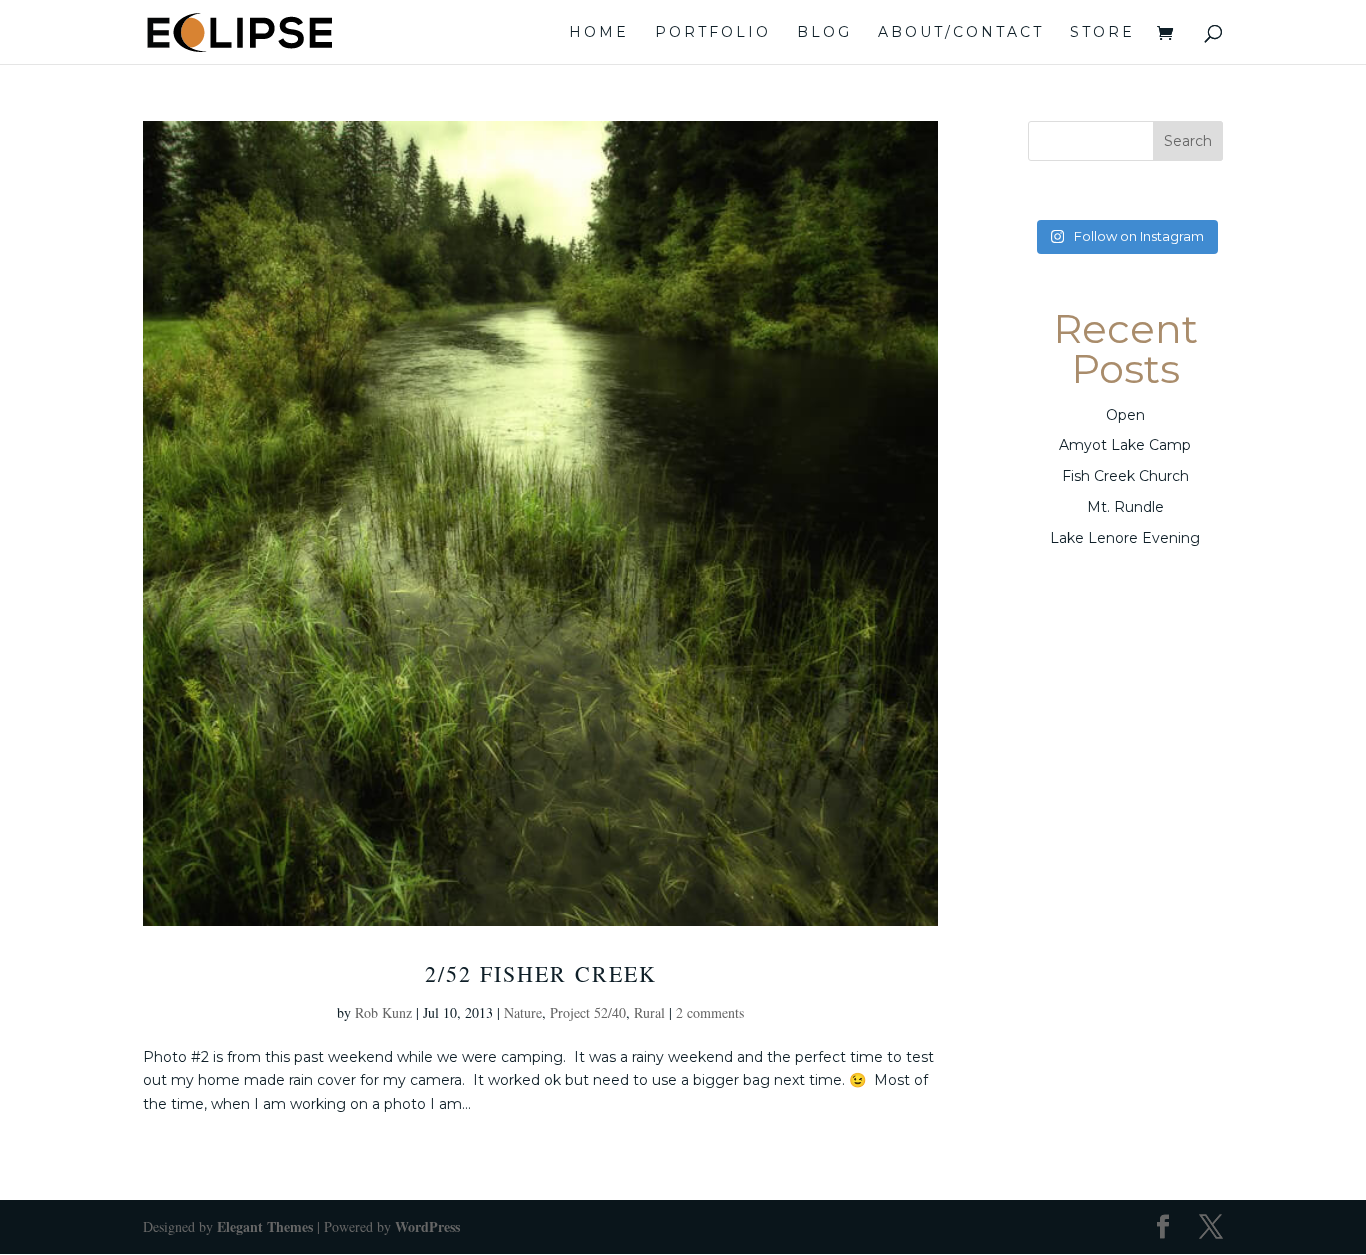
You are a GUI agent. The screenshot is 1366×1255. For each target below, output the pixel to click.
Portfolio (713, 33)
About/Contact (961, 33)
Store (1102, 33)
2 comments (710, 1012)
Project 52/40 (588, 1012)
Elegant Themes (265, 1226)
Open (1125, 415)
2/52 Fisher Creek (541, 973)
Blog (824, 33)
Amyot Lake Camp (1125, 445)
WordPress (427, 1226)
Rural (649, 1012)
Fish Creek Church (1125, 476)
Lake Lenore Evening (1125, 538)
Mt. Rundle (1125, 507)
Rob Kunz (383, 1012)
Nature (523, 1012)
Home (599, 33)
